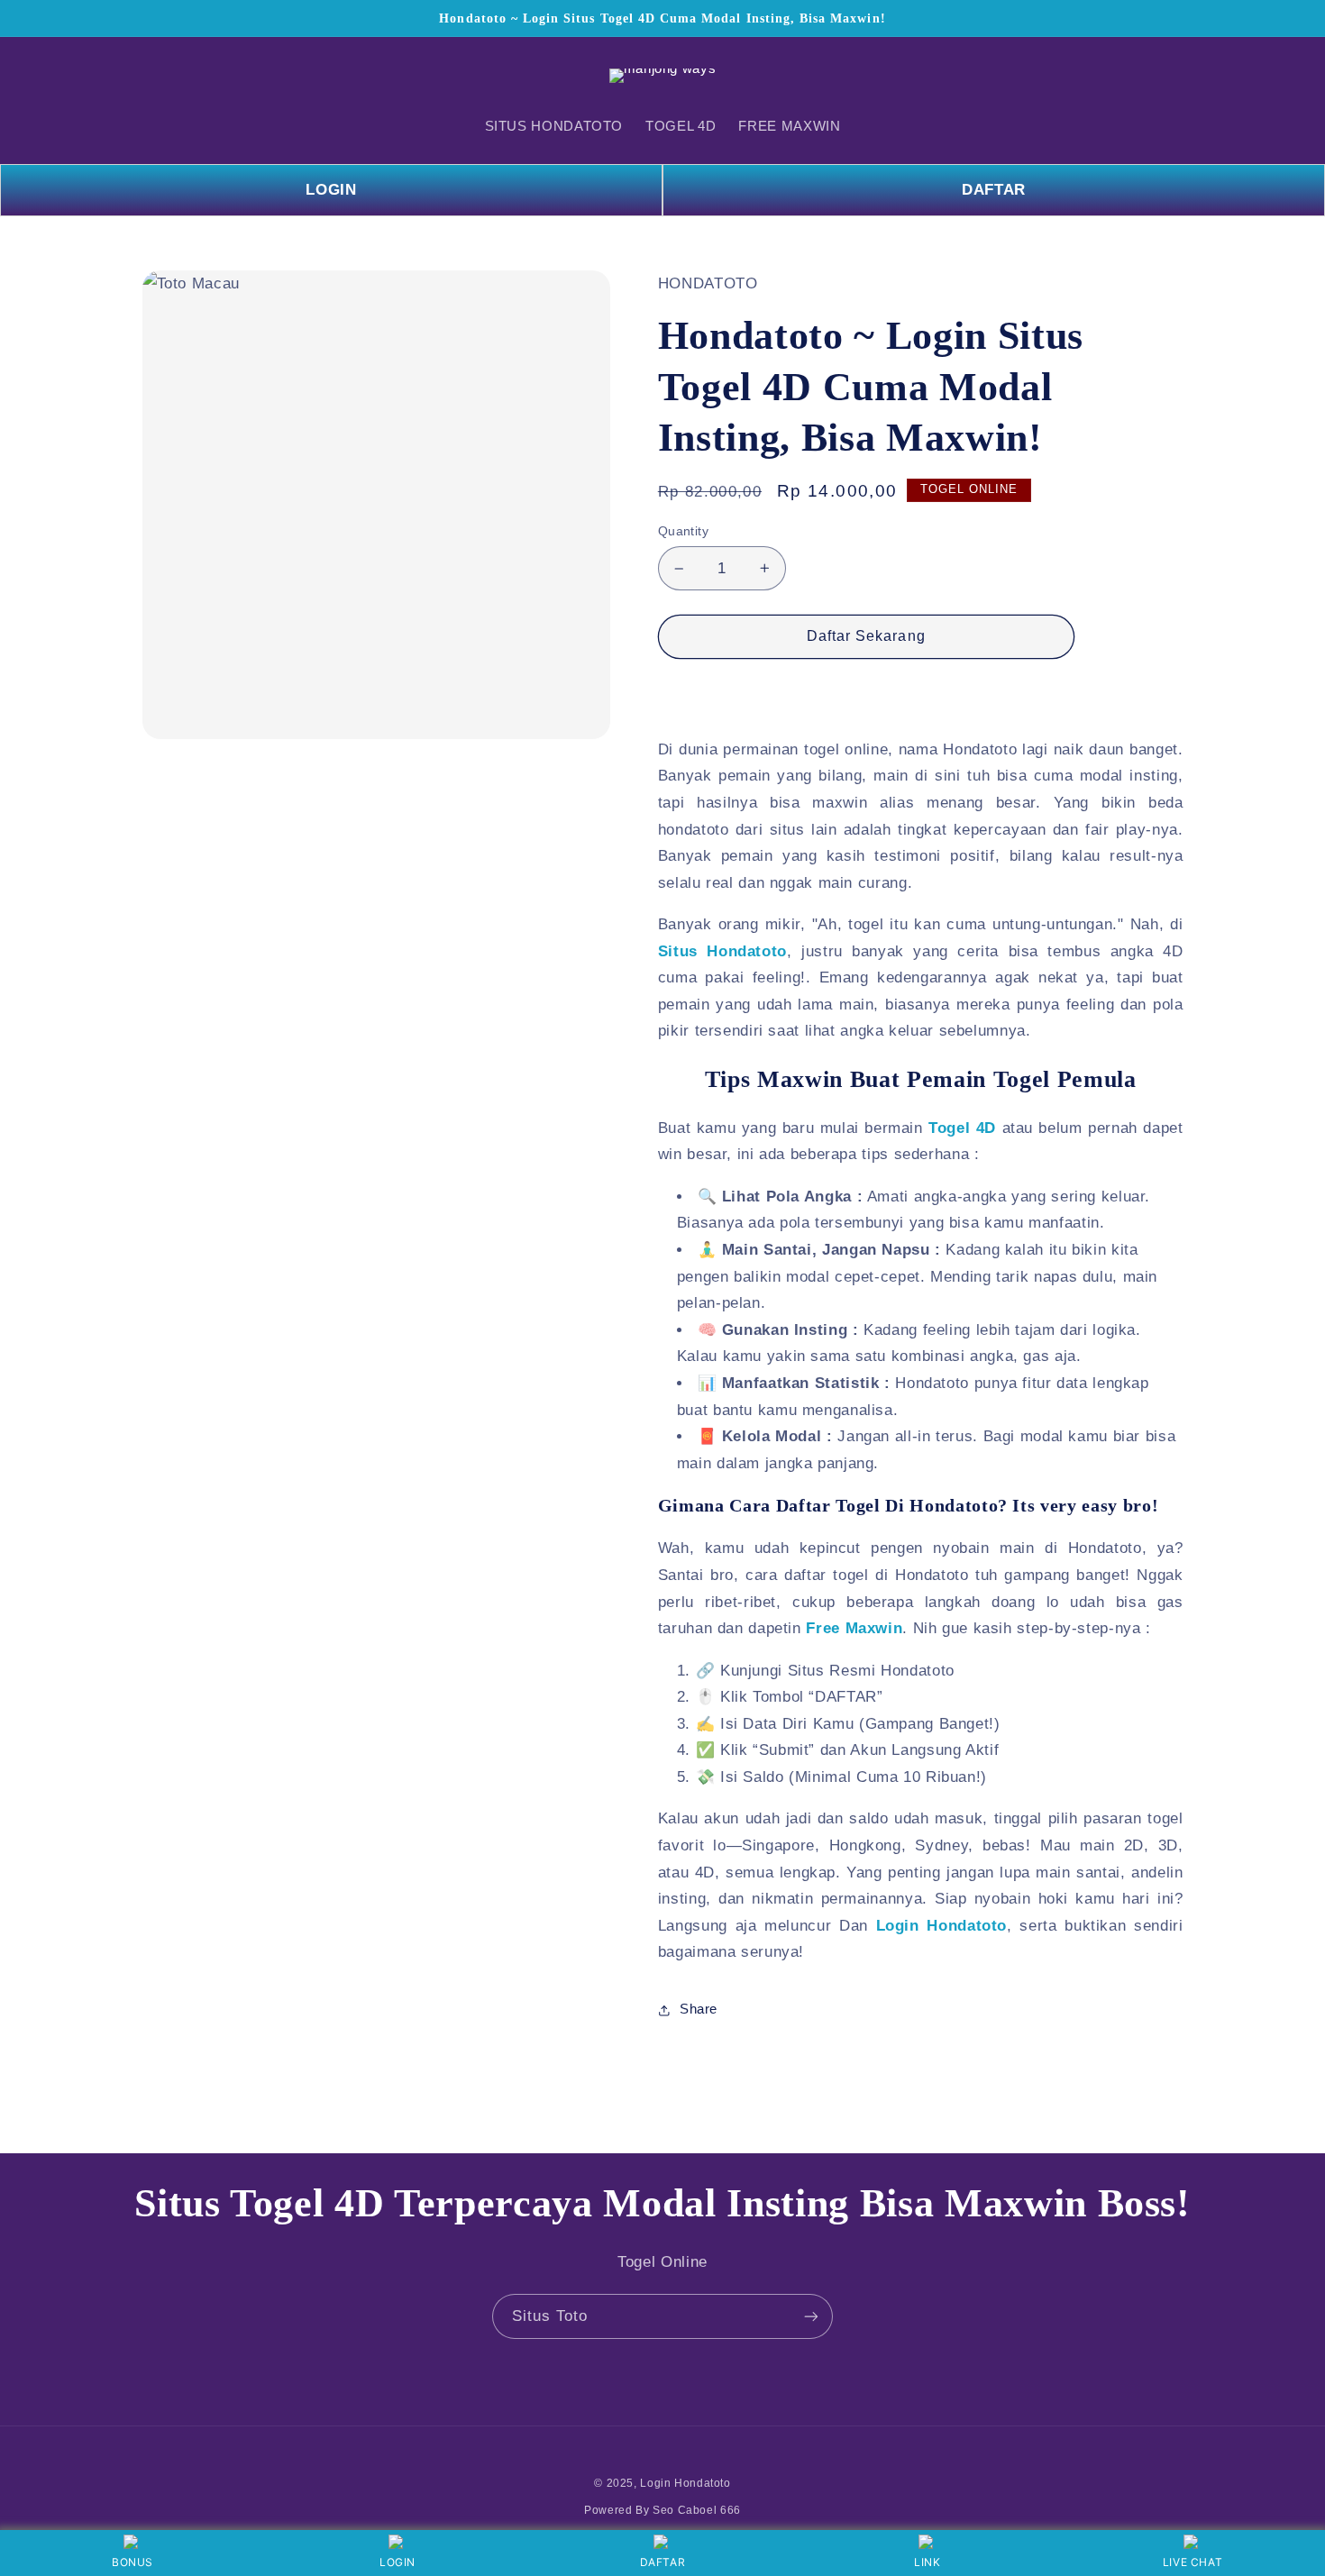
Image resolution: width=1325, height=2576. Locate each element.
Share (699, 2009)
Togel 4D (962, 1128)
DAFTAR (994, 190)
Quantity (683, 531)
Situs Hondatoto (722, 951)
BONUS (132, 2562)
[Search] (163, 76)
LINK (927, 2562)
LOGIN (331, 190)
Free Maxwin (854, 1628)
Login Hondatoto (942, 1926)
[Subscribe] (811, 2316)
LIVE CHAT (1193, 2562)
